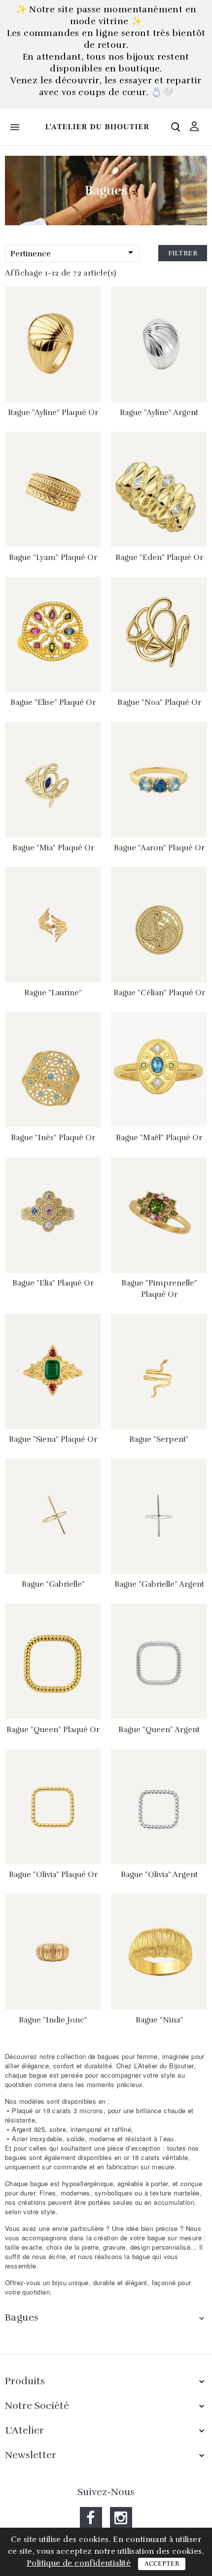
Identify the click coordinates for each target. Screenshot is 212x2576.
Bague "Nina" (159, 2020)
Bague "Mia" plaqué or (53, 848)
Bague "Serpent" (159, 1439)
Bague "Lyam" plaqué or (53, 557)
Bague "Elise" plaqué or (53, 702)
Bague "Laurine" (53, 993)
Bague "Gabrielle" (53, 1584)
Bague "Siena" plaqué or (53, 1439)
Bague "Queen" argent (159, 1730)
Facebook (91, 2518)
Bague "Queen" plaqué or (53, 1730)
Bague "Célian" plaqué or (159, 993)
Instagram (121, 2518)
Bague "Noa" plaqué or (159, 702)
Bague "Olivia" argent (159, 1875)
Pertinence (73, 253)
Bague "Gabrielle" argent (159, 1584)
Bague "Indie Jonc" (53, 2020)
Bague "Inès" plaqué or (53, 1138)
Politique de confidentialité (79, 2563)
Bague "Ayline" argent (159, 413)
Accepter (162, 2564)
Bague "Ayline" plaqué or (53, 413)
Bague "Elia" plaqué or (53, 1283)
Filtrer (183, 253)
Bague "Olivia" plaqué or (53, 1875)
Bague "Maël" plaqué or (159, 1138)
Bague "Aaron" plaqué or (159, 848)
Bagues (22, 2317)
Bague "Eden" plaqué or (159, 557)
